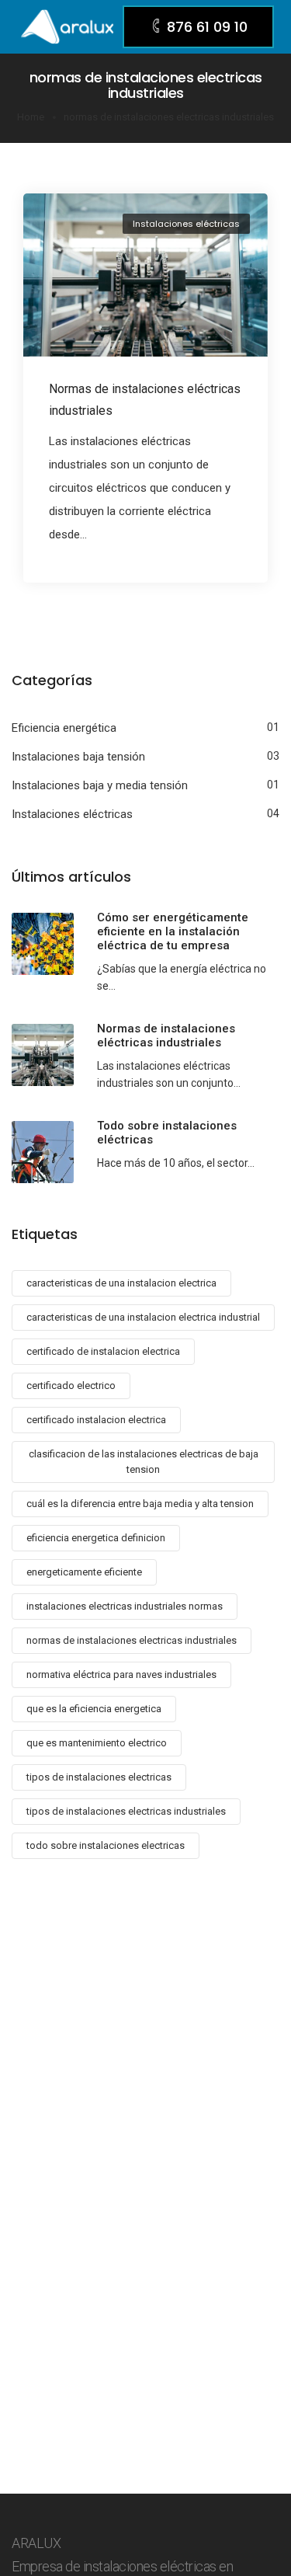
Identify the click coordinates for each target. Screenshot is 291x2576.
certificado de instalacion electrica (103, 1351)
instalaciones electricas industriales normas (125, 1606)
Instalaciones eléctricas (186, 224)
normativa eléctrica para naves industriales (121, 1674)
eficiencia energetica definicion (96, 1538)
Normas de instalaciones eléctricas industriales (145, 399)
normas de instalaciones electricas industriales (132, 1640)
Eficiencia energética (64, 728)
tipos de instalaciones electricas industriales (126, 1811)
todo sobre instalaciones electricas (106, 1845)
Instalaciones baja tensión (78, 757)
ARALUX (36, 2543)
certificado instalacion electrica (96, 1420)
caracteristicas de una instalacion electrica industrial (143, 1317)
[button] (198, 27)
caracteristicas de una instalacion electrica (121, 1283)
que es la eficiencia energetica (94, 1709)
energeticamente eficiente (84, 1572)
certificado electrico (71, 1385)
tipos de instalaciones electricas (99, 1777)
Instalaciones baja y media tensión (100, 785)
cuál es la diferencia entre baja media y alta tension (140, 1504)
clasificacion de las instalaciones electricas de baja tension (144, 1462)
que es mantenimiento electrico (97, 1743)
